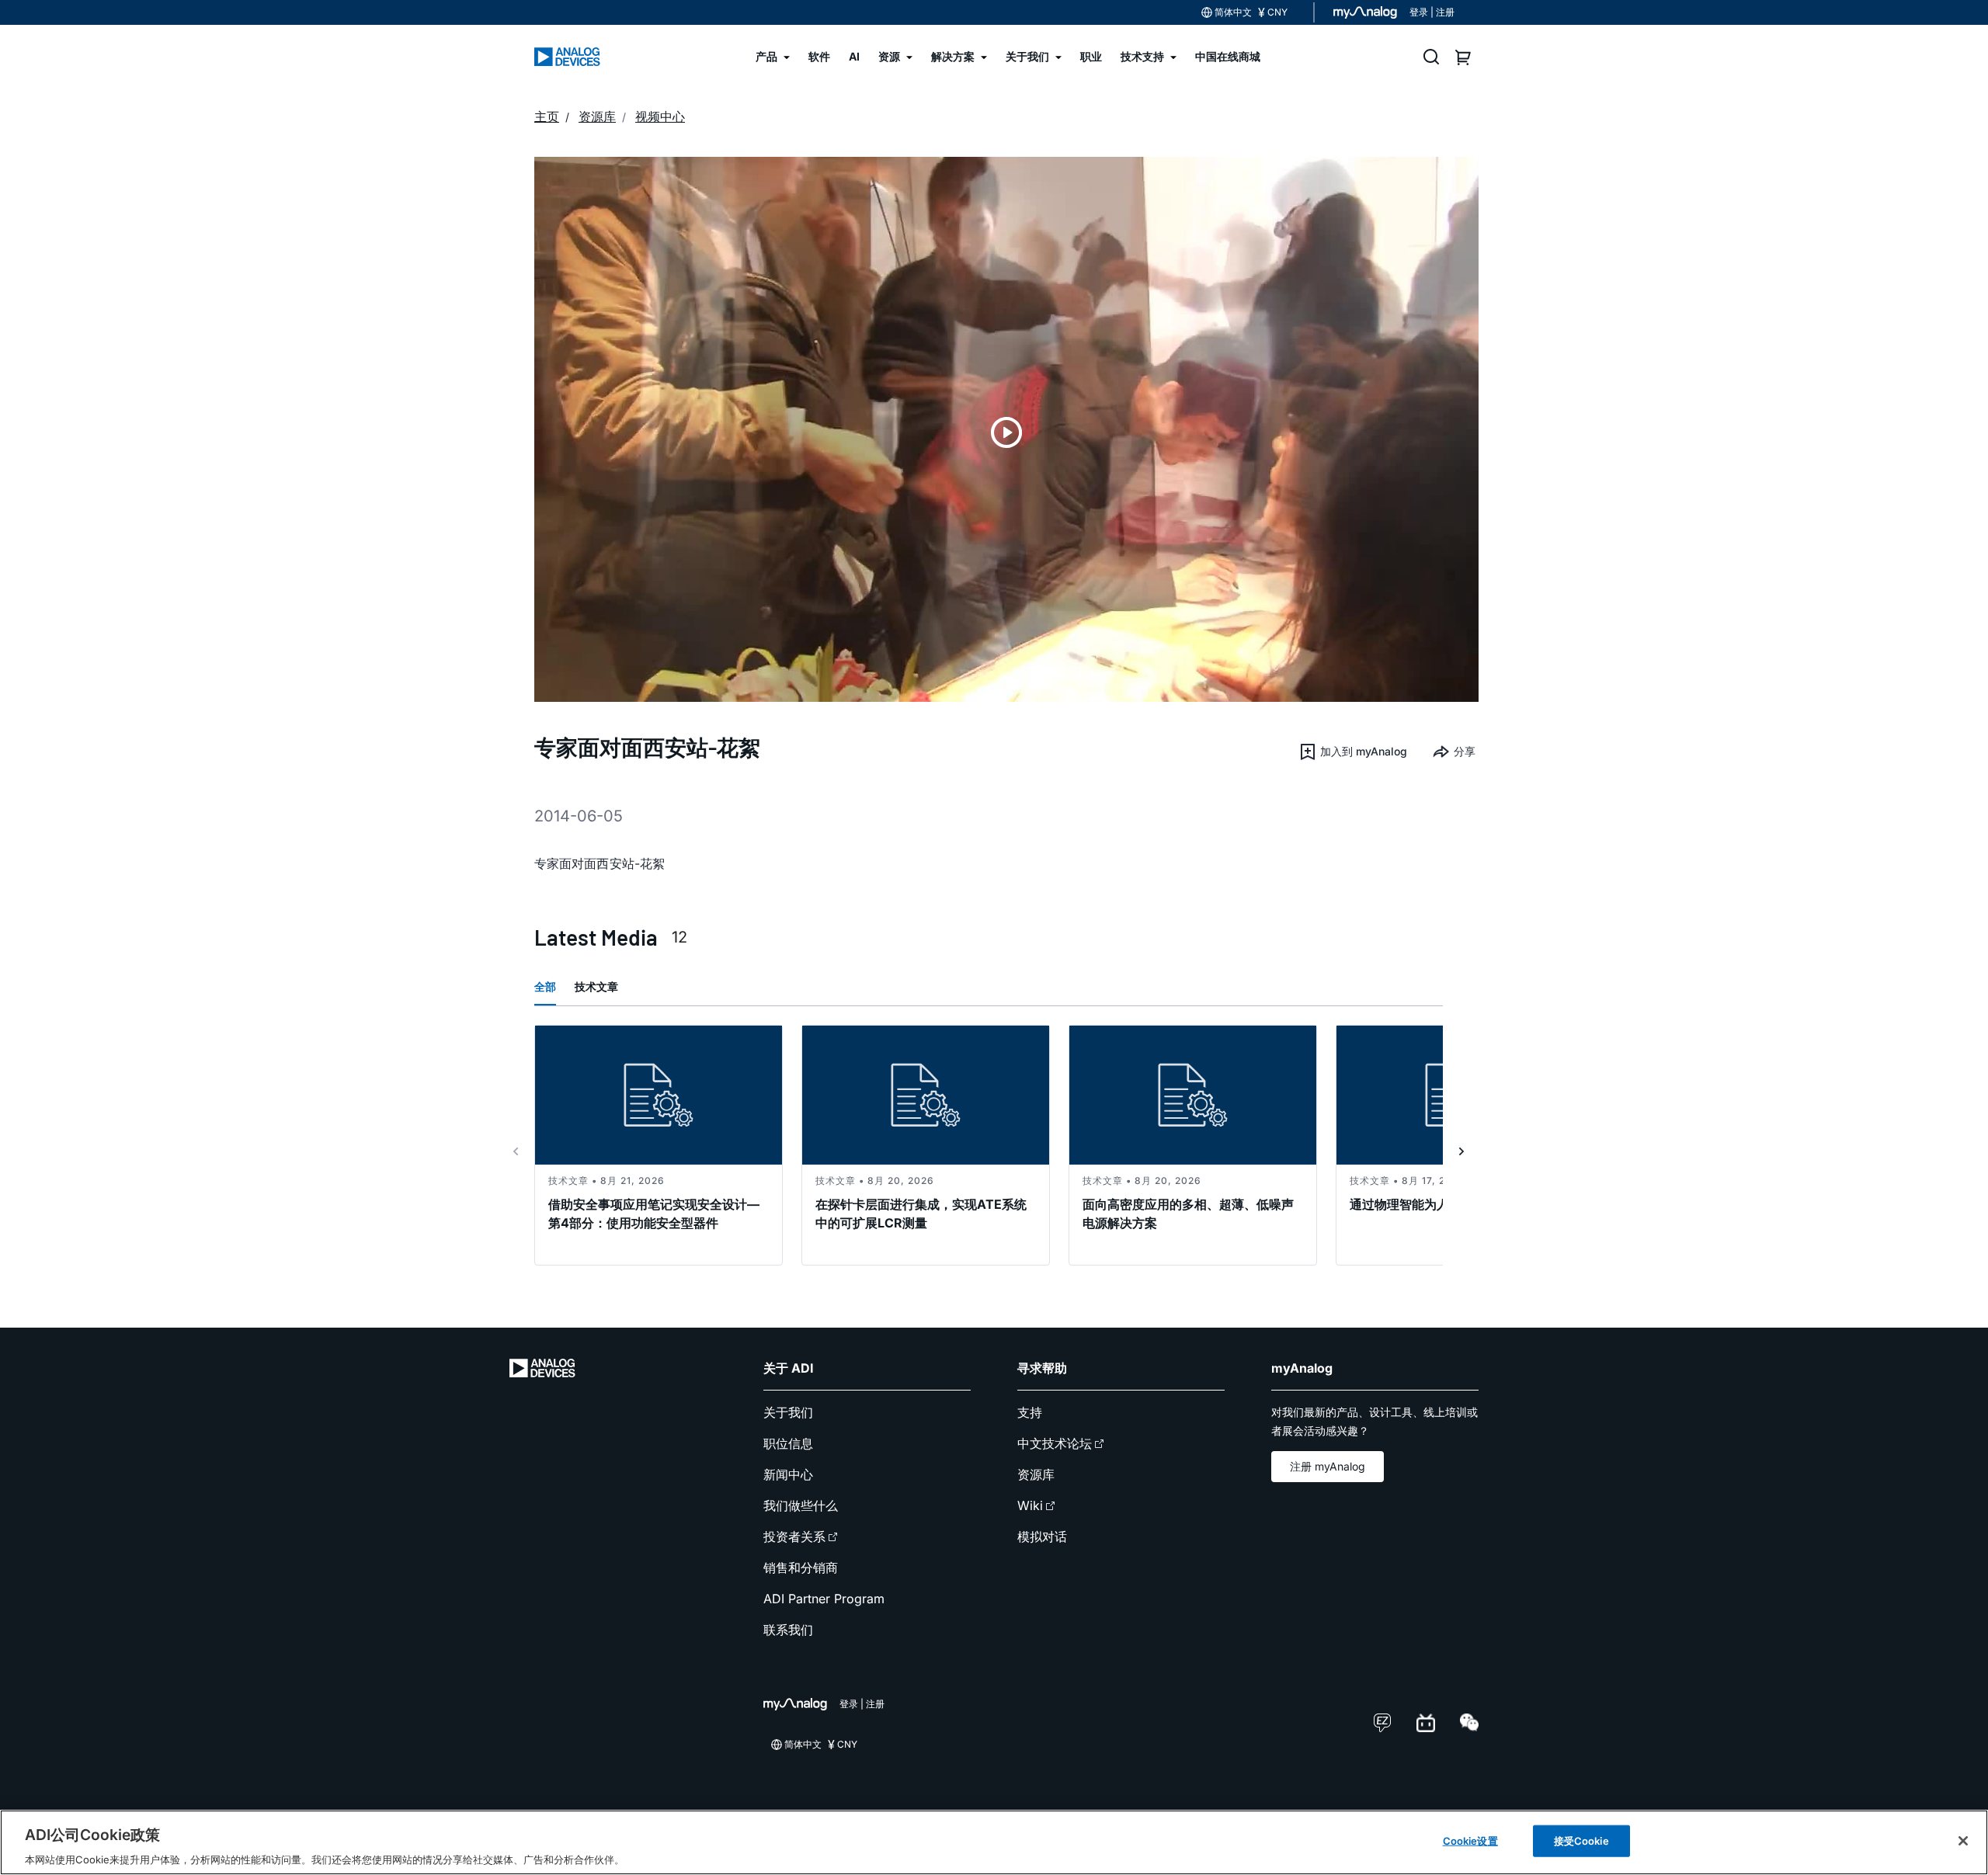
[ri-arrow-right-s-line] (1461, 1151)
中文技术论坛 (1055, 1443)
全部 (545, 986)
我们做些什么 (801, 1505)
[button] (1353, 752)
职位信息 (788, 1443)
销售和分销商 (801, 1568)
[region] (994, 1842)
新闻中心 (788, 1474)
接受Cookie (1581, 1840)
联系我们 (788, 1630)
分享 (1465, 751)
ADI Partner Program (824, 1599)
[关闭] (1963, 1841)
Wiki (1030, 1505)
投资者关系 (794, 1536)
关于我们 (788, 1412)
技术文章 (596, 986)
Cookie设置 (1470, 1840)
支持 (1030, 1412)
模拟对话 (1042, 1536)
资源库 (1036, 1474)
